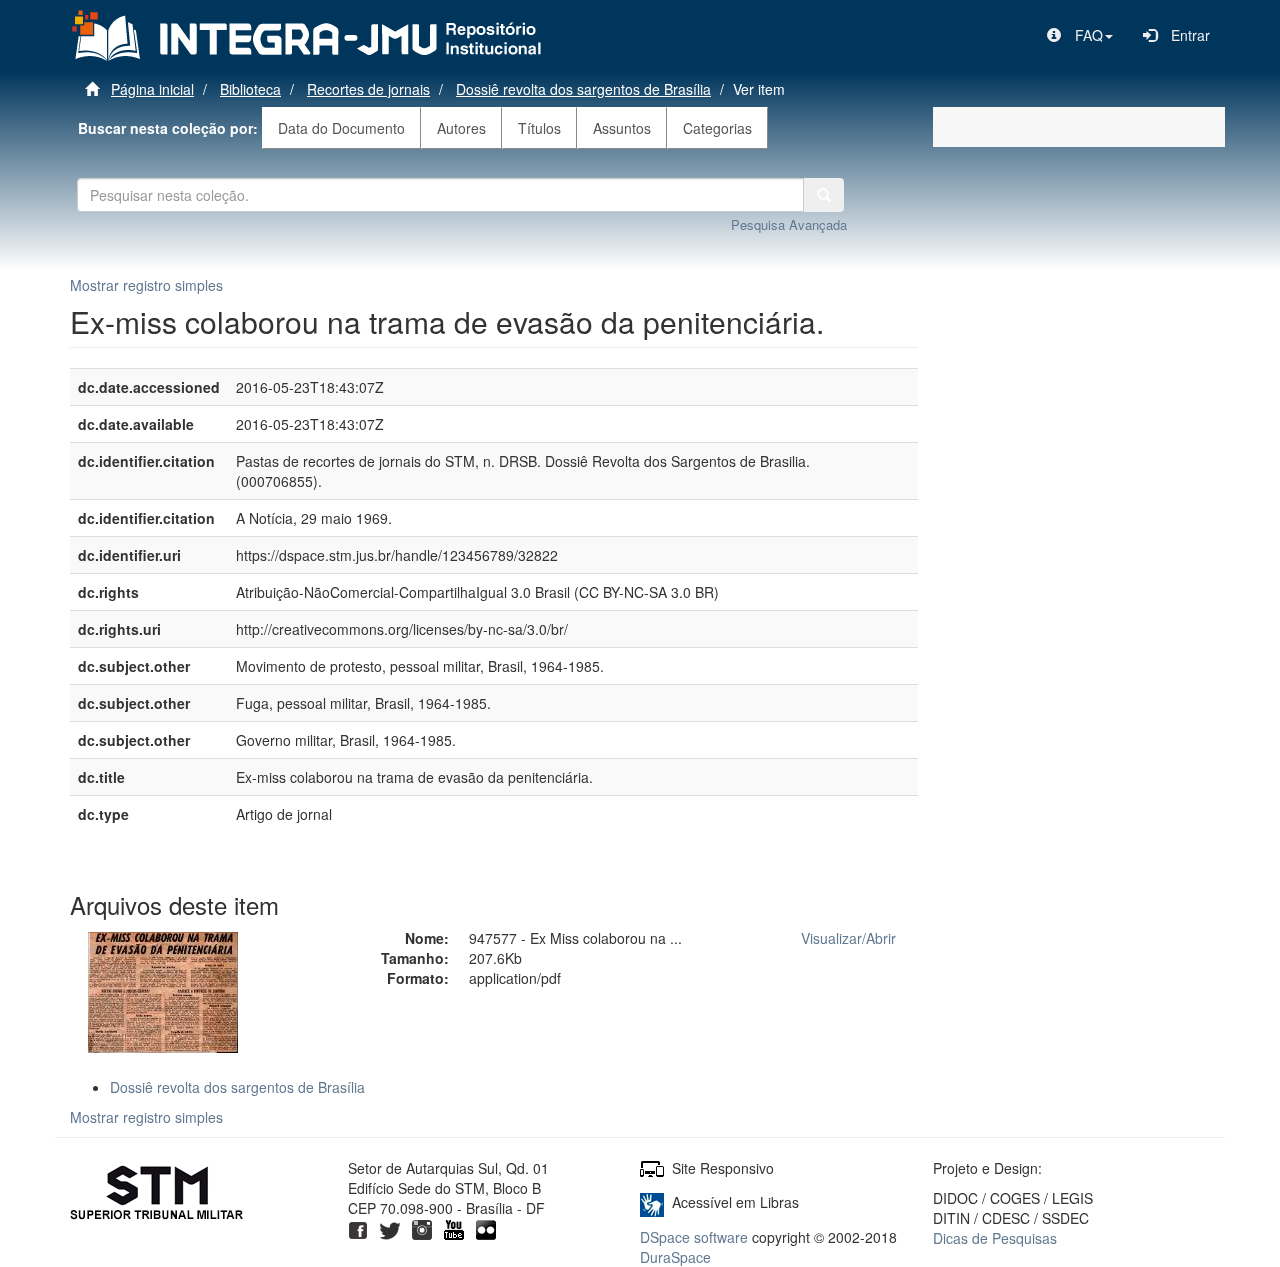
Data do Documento (341, 128)
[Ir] (824, 195)
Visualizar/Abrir (848, 938)
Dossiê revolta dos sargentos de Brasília (583, 89)
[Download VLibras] (652, 1202)
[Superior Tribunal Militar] (157, 1195)
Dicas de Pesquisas (995, 1238)
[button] (1080, 35)
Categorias (717, 128)
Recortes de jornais (368, 89)
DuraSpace (675, 1257)
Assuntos (622, 128)
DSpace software (694, 1237)
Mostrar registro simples (146, 285)
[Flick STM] (486, 1228)
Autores (461, 128)
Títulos (539, 128)
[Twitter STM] (390, 1228)
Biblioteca (250, 89)
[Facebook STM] (358, 1228)
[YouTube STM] (454, 1228)
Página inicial (152, 89)
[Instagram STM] (422, 1228)
